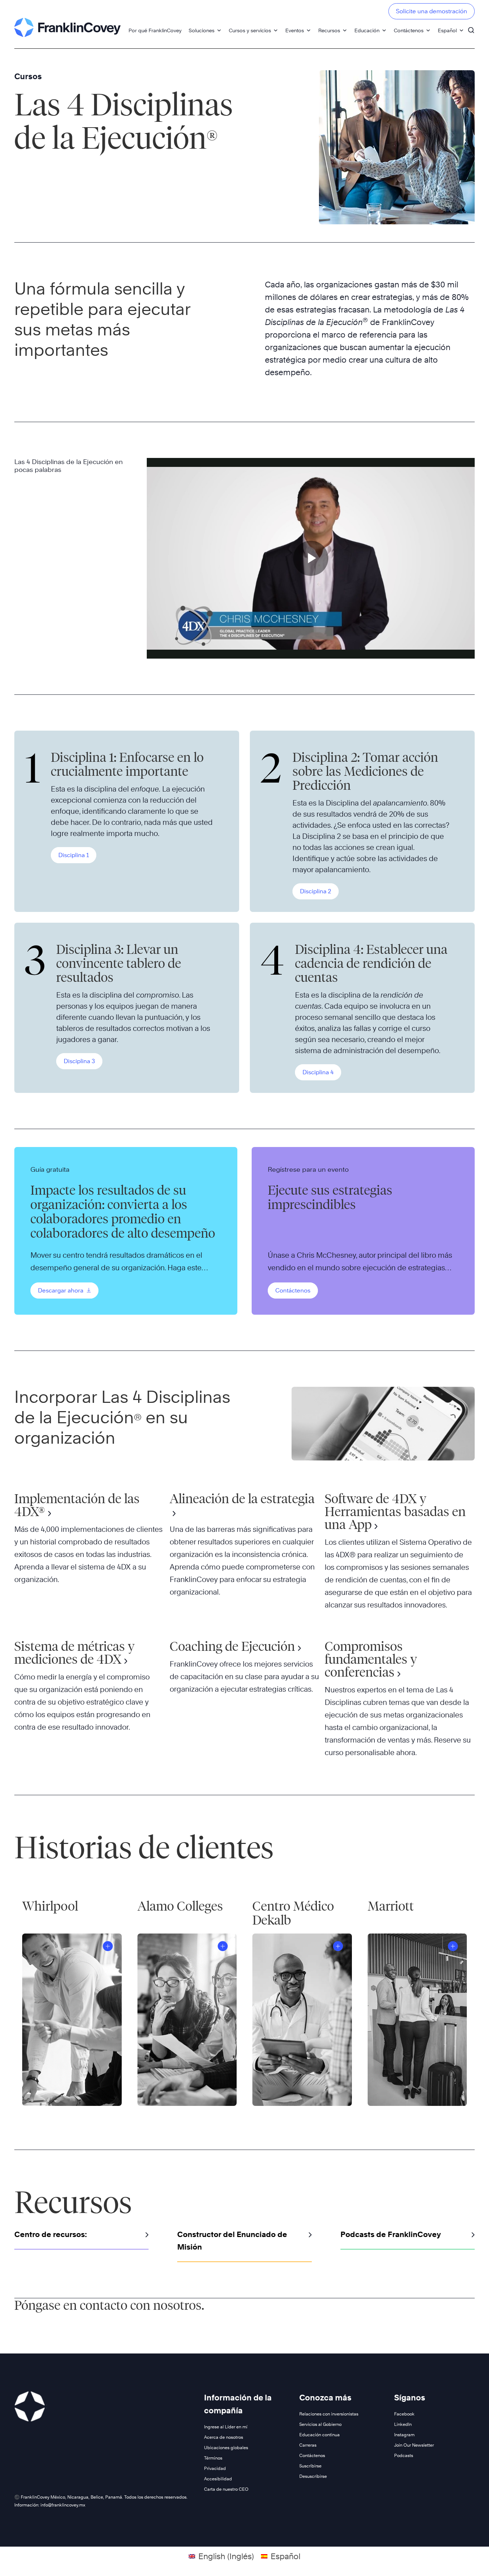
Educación (367, 30)
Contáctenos (409, 30)
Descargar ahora (61, 1291)
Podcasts (404, 2455)
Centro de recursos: (51, 2234)
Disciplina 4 (318, 1072)
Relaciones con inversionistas (329, 2414)
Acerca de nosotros (224, 2437)
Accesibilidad (218, 2479)
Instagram (404, 2435)
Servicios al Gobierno (320, 2424)
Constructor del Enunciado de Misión (232, 2241)
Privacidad (215, 2468)
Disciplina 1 (74, 855)
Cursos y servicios (250, 30)
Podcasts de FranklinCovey (391, 2234)
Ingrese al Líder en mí (226, 2427)
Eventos (295, 30)
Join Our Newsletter (414, 2445)
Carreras (308, 2445)
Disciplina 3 (79, 1061)
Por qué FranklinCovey (155, 30)
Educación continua (319, 2435)
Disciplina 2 (316, 891)
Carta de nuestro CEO (226, 2489)
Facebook (404, 2414)
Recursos (329, 30)
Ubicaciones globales (226, 2448)
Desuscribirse (313, 2476)
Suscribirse (310, 2466)
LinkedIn (403, 2424)
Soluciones (202, 30)
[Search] (471, 27)
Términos (213, 2458)
